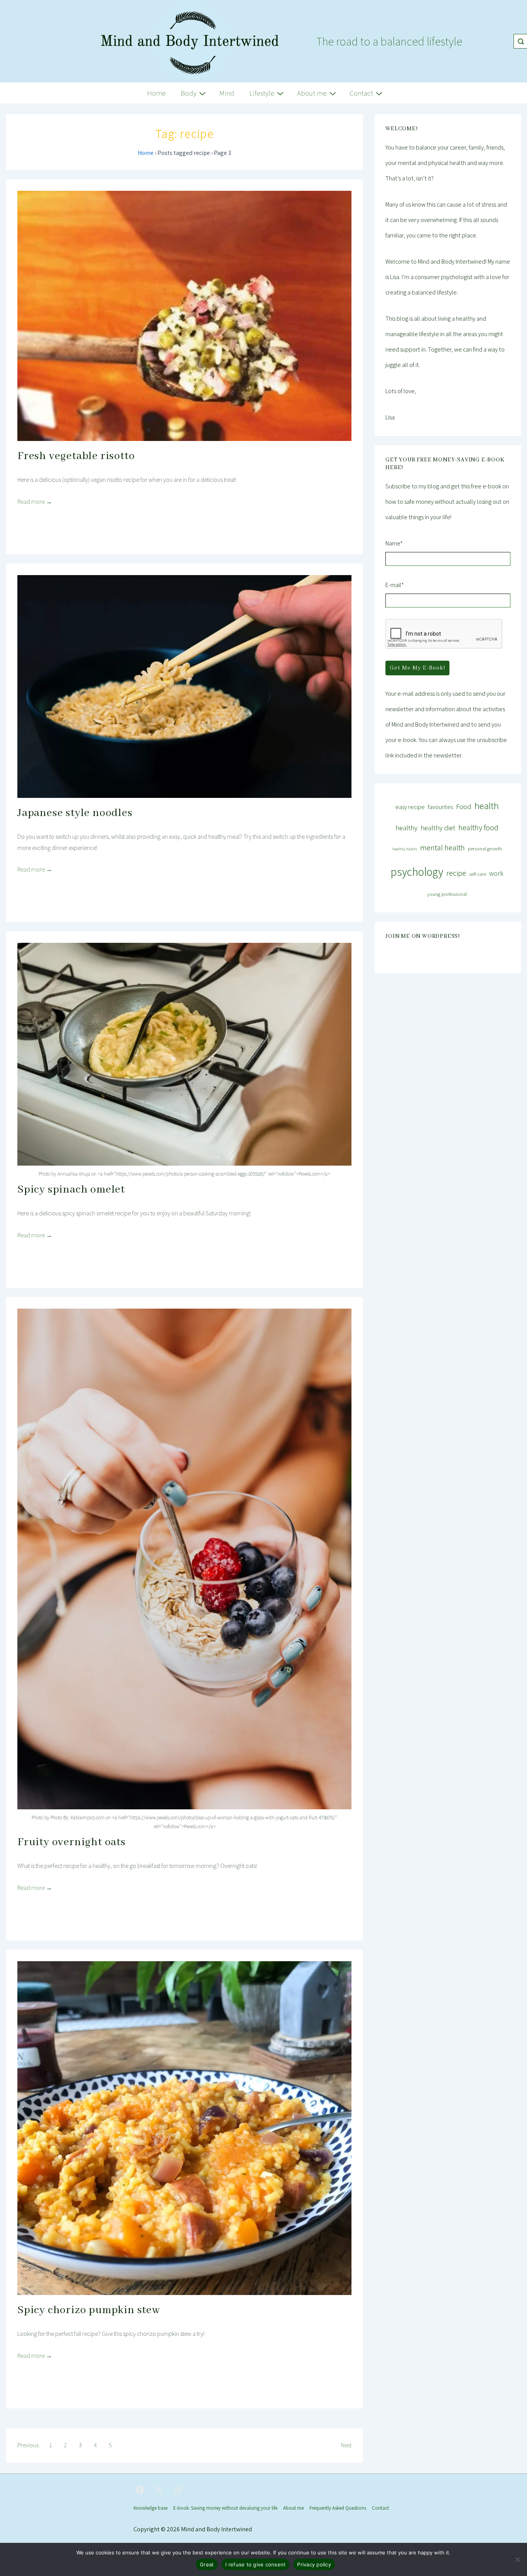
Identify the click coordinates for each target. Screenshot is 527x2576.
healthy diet (438, 828)
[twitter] (159, 2490)
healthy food (478, 827)
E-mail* (395, 585)
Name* (394, 543)
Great (207, 2564)
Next (346, 2445)
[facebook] (140, 2490)
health (487, 806)
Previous (28, 2445)
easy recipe (410, 807)
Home (156, 93)
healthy (406, 828)
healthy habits (405, 849)
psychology (417, 872)
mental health (443, 847)
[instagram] (178, 2490)
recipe (456, 873)
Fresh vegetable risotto (76, 456)
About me (312, 93)
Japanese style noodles (75, 813)
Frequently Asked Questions (338, 2508)
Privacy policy (314, 2564)
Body (188, 93)
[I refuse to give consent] (517, 2559)
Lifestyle (262, 93)
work (496, 873)
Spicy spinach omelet (71, 1190)
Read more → (35, 502)
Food (464, 806)
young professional (447, 894)
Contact (361, 93)
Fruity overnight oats (72, 1842)
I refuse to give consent (255, 2564)
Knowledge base (150, 2508)
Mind (227, 93)
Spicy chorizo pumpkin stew (89, 2310)
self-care (478, 874)
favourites (440, 807)
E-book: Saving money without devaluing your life (225, 2508)
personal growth (485, 849)
